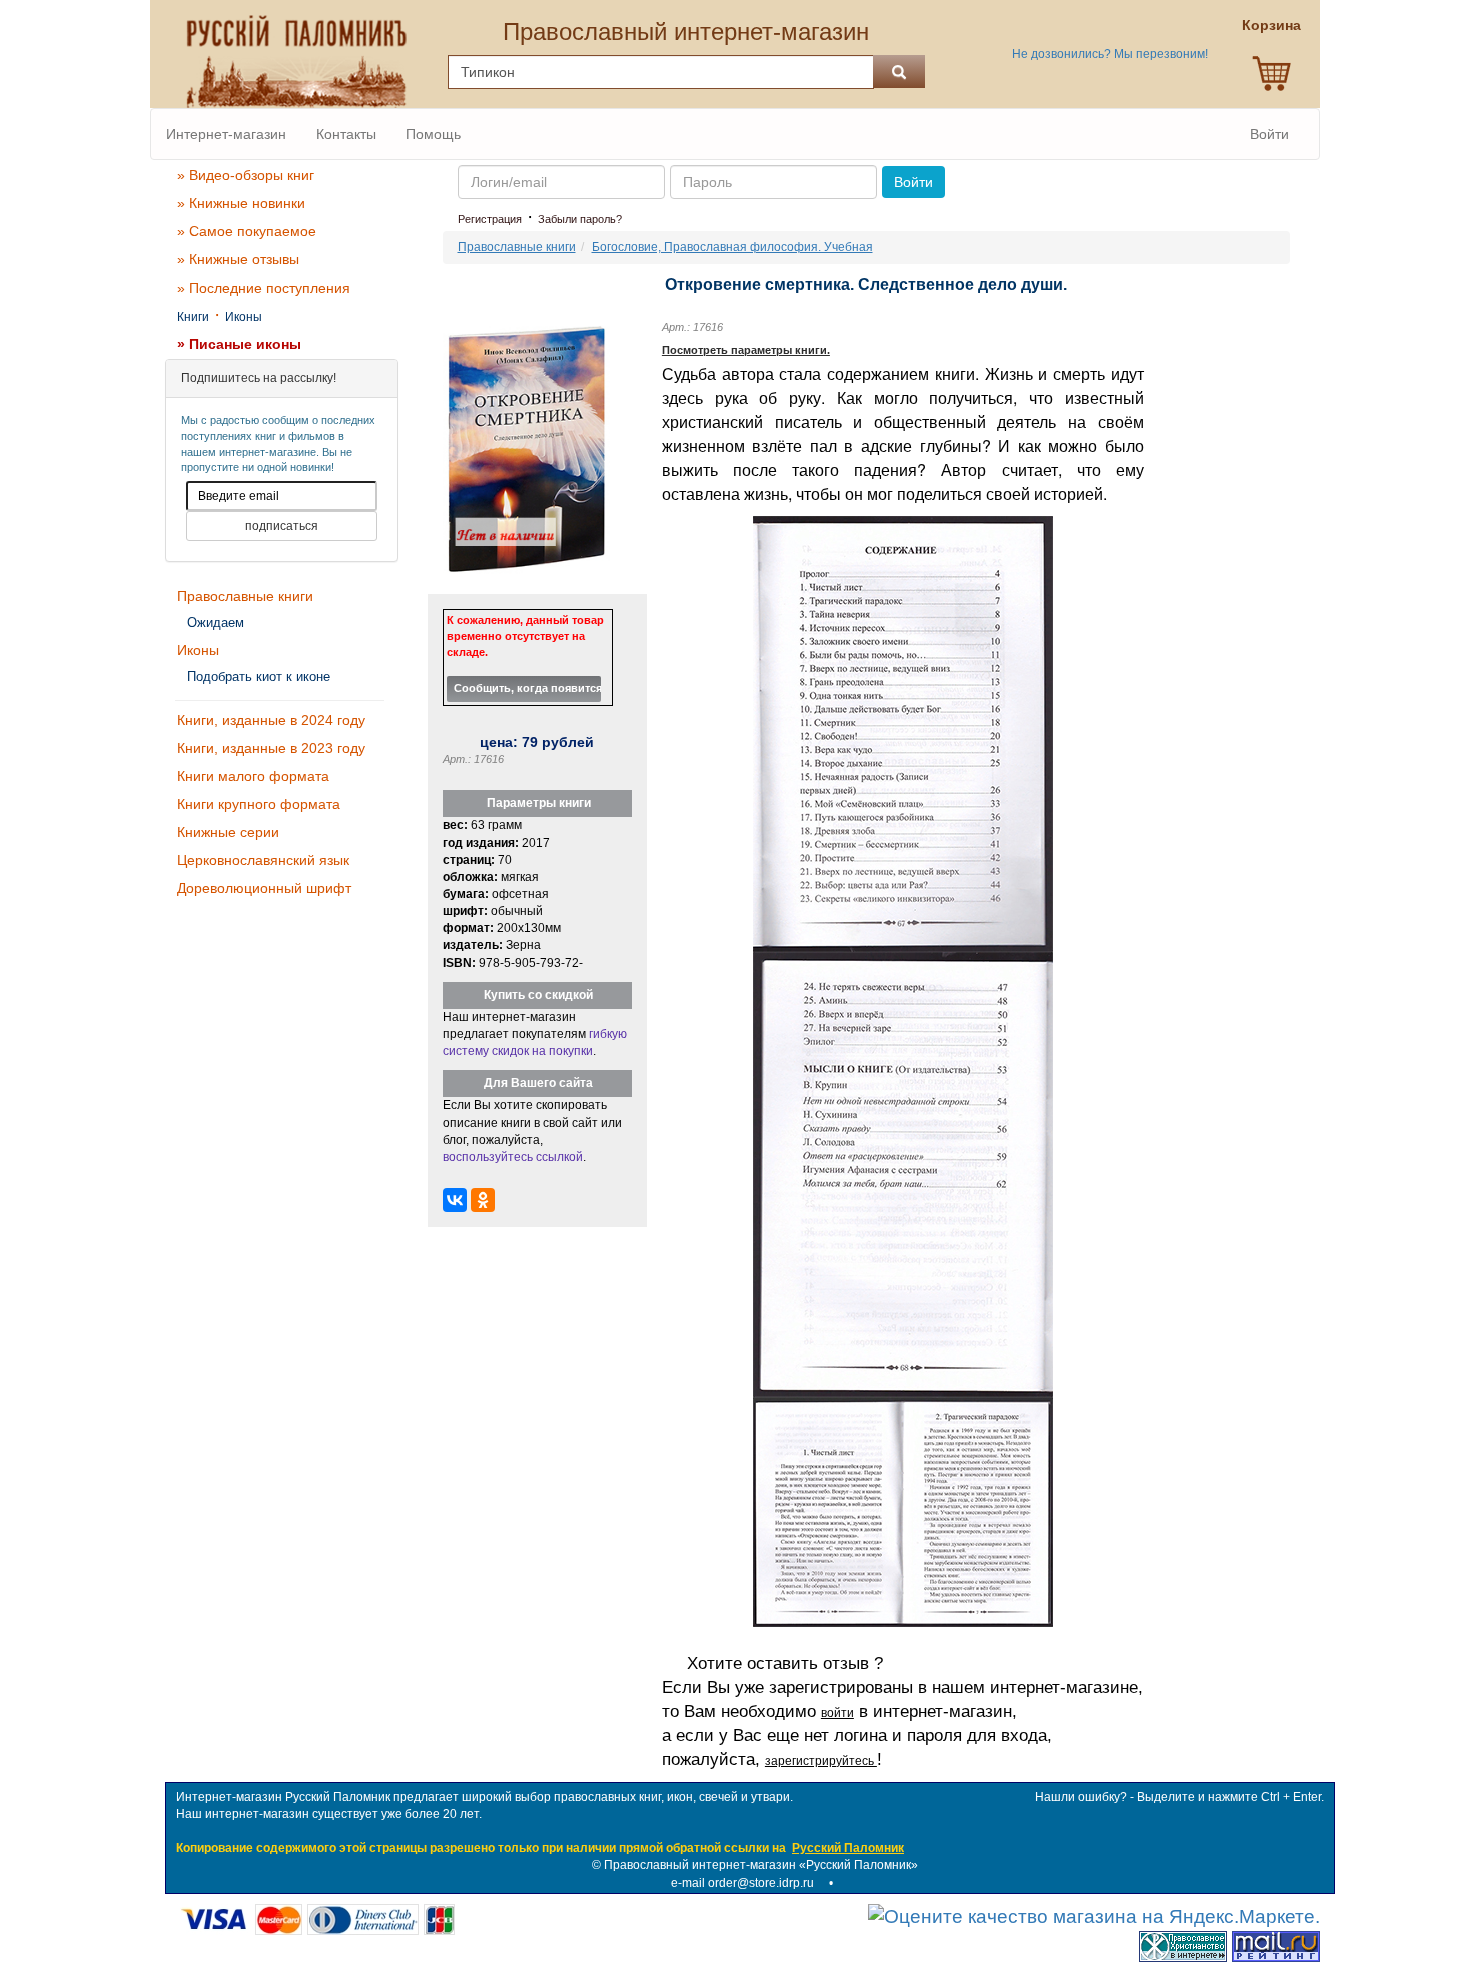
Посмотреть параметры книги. (746, 350)
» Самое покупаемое (246, 231)
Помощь (433, 134)
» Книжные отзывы (238, 259)
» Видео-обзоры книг (245, 175)
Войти (1269, 134)
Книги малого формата (253, 776)
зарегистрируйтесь (821, 1761)
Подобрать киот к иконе (258, 676)
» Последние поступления (263, 288)
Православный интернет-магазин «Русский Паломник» (761, 1865)
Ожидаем (215, 622)
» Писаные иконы (239, 344)
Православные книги (245, 596)
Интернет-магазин (226, 134)
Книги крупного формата (258, 804)
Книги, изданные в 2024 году (271, 720)
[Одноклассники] (483, 1200)
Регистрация (490, 219)
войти (837, 1713)
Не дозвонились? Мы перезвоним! (1110, 54)
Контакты (346, 134)
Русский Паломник (848, 1848)
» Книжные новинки (241, 203)
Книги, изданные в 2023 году (271, 748)
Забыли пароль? (580, 219)
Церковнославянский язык (263, 860)
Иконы (243, 317)
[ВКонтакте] (455, 1200)
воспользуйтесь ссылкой (513, 1157)
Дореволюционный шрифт (264, 888)
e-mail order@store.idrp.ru (742, 1883)
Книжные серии (228, 832)
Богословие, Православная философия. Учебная (732, 247)
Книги (193, 317)
